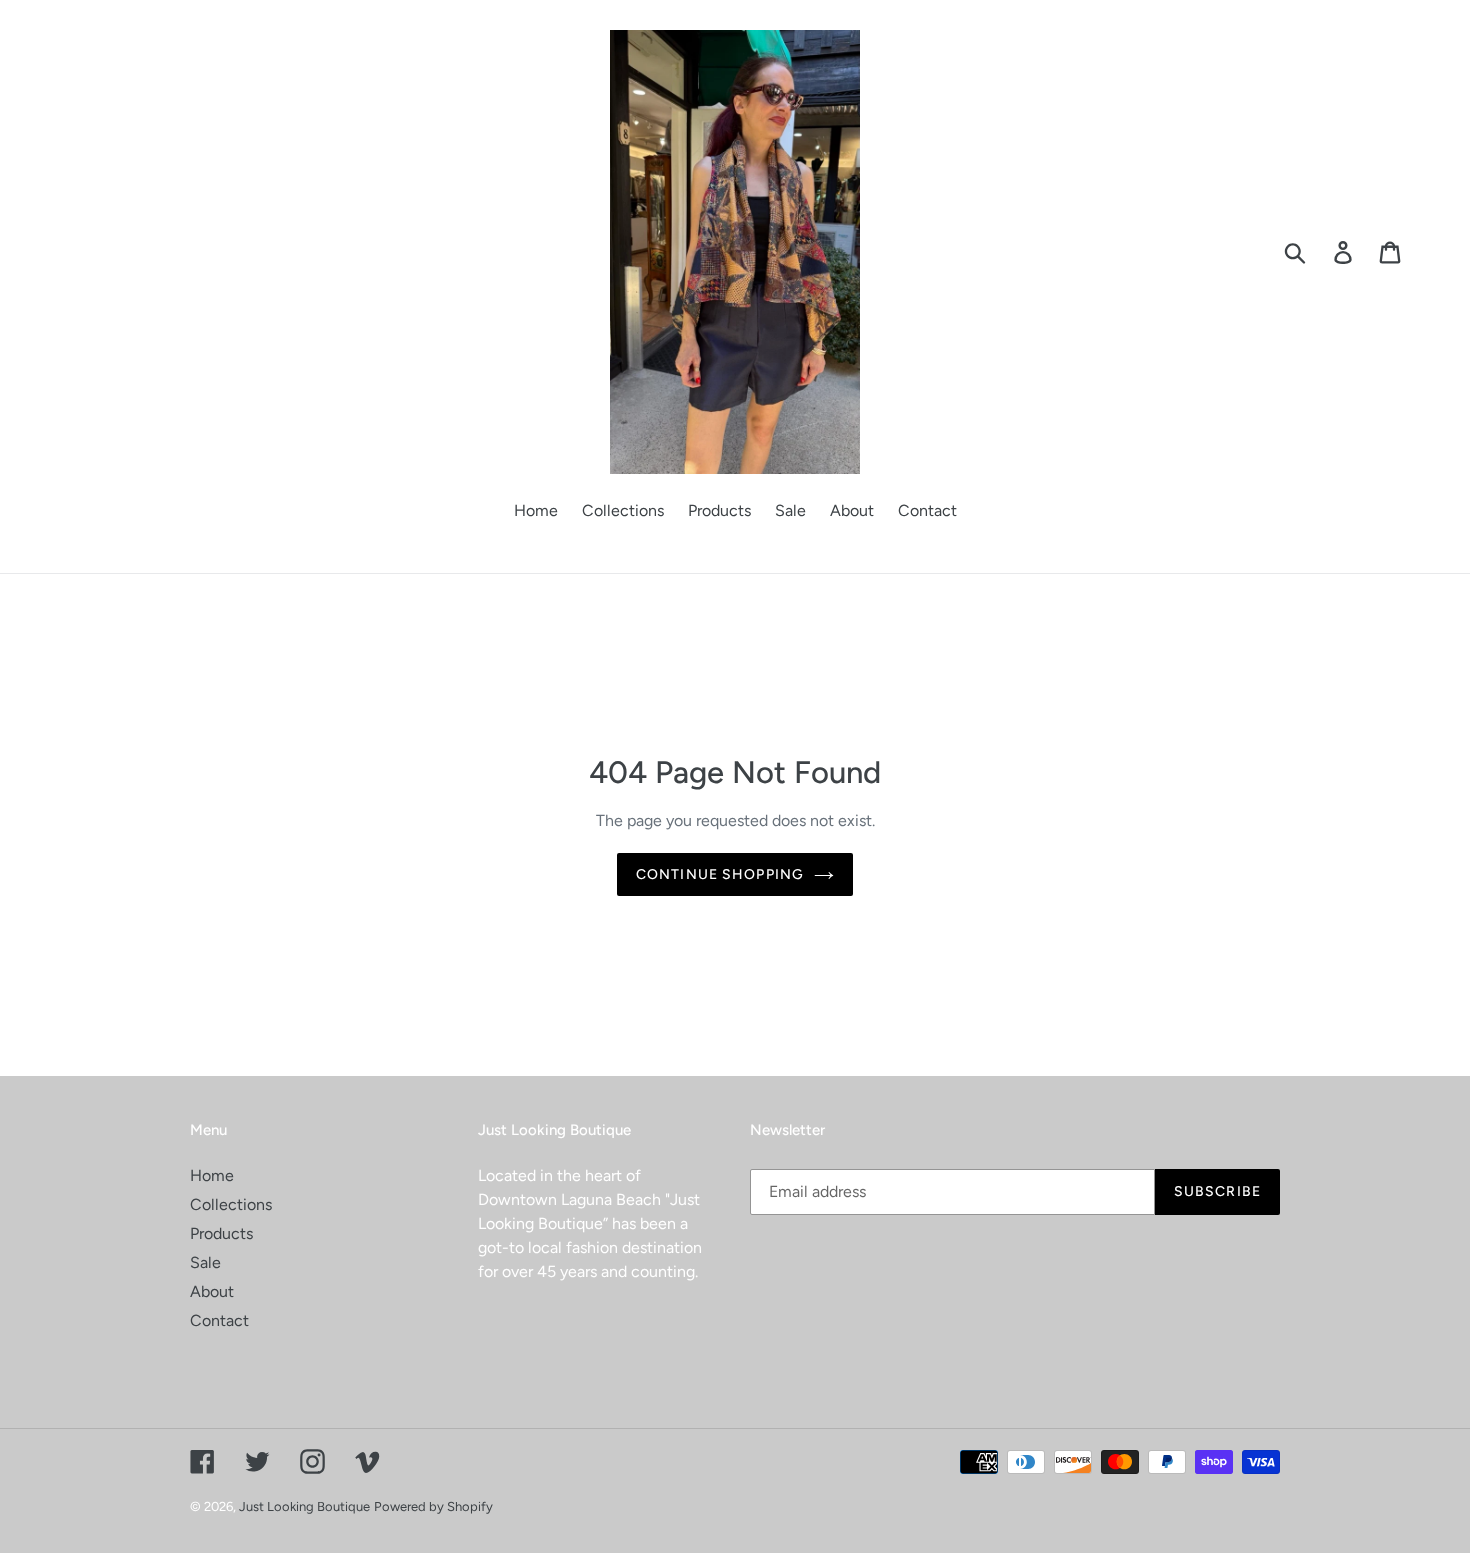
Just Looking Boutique (304, 1506)
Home (212, 1175)
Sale (205, 1262)
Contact (219, 1320)
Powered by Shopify (433, 1506)
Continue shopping (720, 874)
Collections (231, 1204)
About (212, 1291)
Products (221, 1233)
